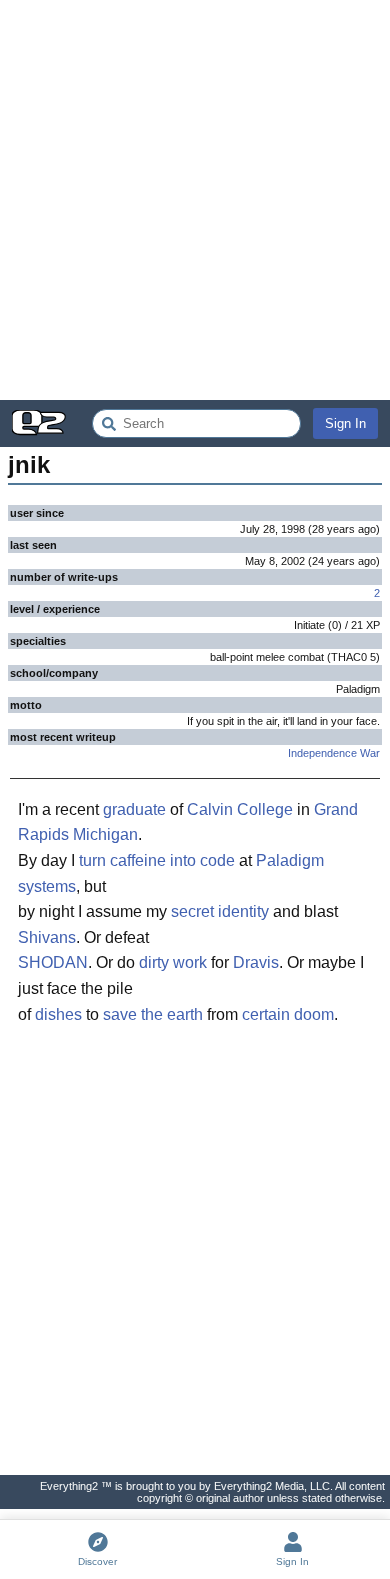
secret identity (220, 911)
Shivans (47, 937)
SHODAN (53, 962)
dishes (58, 1014)
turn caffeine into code (157, 860)
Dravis (256, 962)
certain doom (288, 1014)
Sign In (345, 423)
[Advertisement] (195, 200)
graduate (134, 809)
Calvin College (240, 809)
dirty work (173, 962)
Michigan (105, 834)
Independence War (334, 753)
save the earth (153, 1014)
